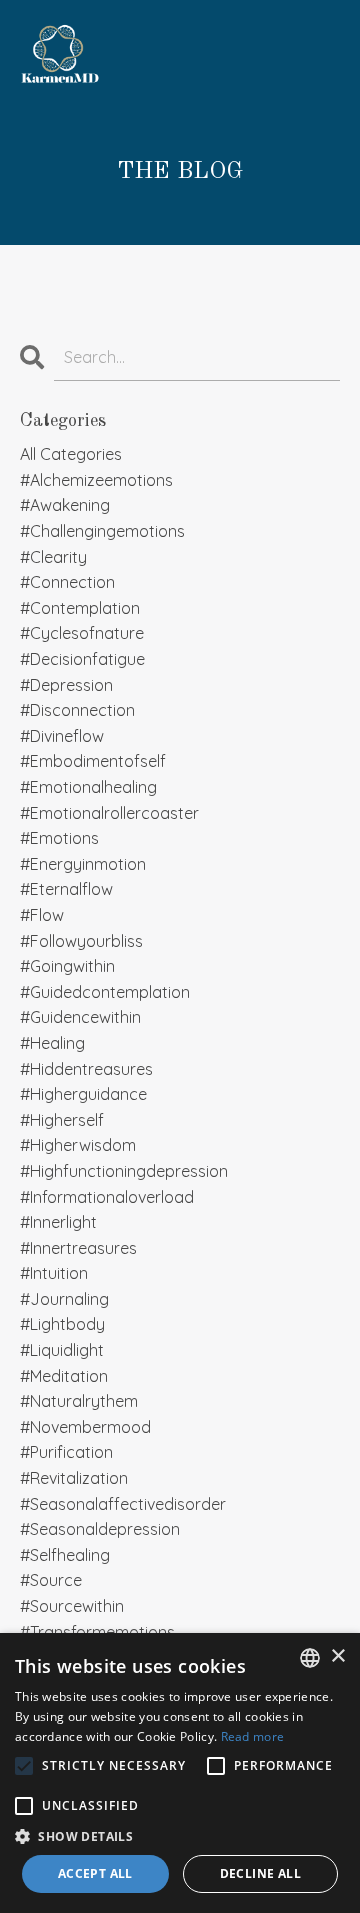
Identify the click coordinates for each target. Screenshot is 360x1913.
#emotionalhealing (88, 787)
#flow (42, 915)
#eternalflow (66, 889)
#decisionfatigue (82, 659)
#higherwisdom (78, 1145)
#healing (52, 1043)
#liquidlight (62, 1350)
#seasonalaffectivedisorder (123, 1504)
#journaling (64, 1299)
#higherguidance (83, 1094)
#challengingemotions (102, 531)
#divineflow (62, 736)
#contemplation (80, 608)
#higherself (62, 1120)
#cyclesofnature (82, 633)
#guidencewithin (80, 1017)
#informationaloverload (107, 1197)
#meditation (64, 1376)
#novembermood (85, 1427)
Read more (253, 1736)
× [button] (337, 1656)
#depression (66, 685)
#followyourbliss (81, 941)
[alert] (180, 1773)
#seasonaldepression (100, 1529)
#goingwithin (67, 966)
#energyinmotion (83, 864)
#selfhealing (65, 1555)
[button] (180, 1836)
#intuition (54, 1273)
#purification (66, 1452)
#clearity (53, 557)
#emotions (59, 838)
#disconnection (77, 710)
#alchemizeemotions (96, 480)
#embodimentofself (93, 761)
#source (51, 1580)
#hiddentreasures (86, 1069)
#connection (67, 582)
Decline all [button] (260, 1873)
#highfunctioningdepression (124, 1171)
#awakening (65, 505)
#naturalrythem (79, 1401)
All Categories (71, 454)
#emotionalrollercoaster (109, 813)
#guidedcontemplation (105, 992)
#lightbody (62, 1324)
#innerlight (58, 1222)
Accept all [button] (95, 1873)
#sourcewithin (72, 1606)
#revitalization (74, 1478)
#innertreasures (78, 1248)
